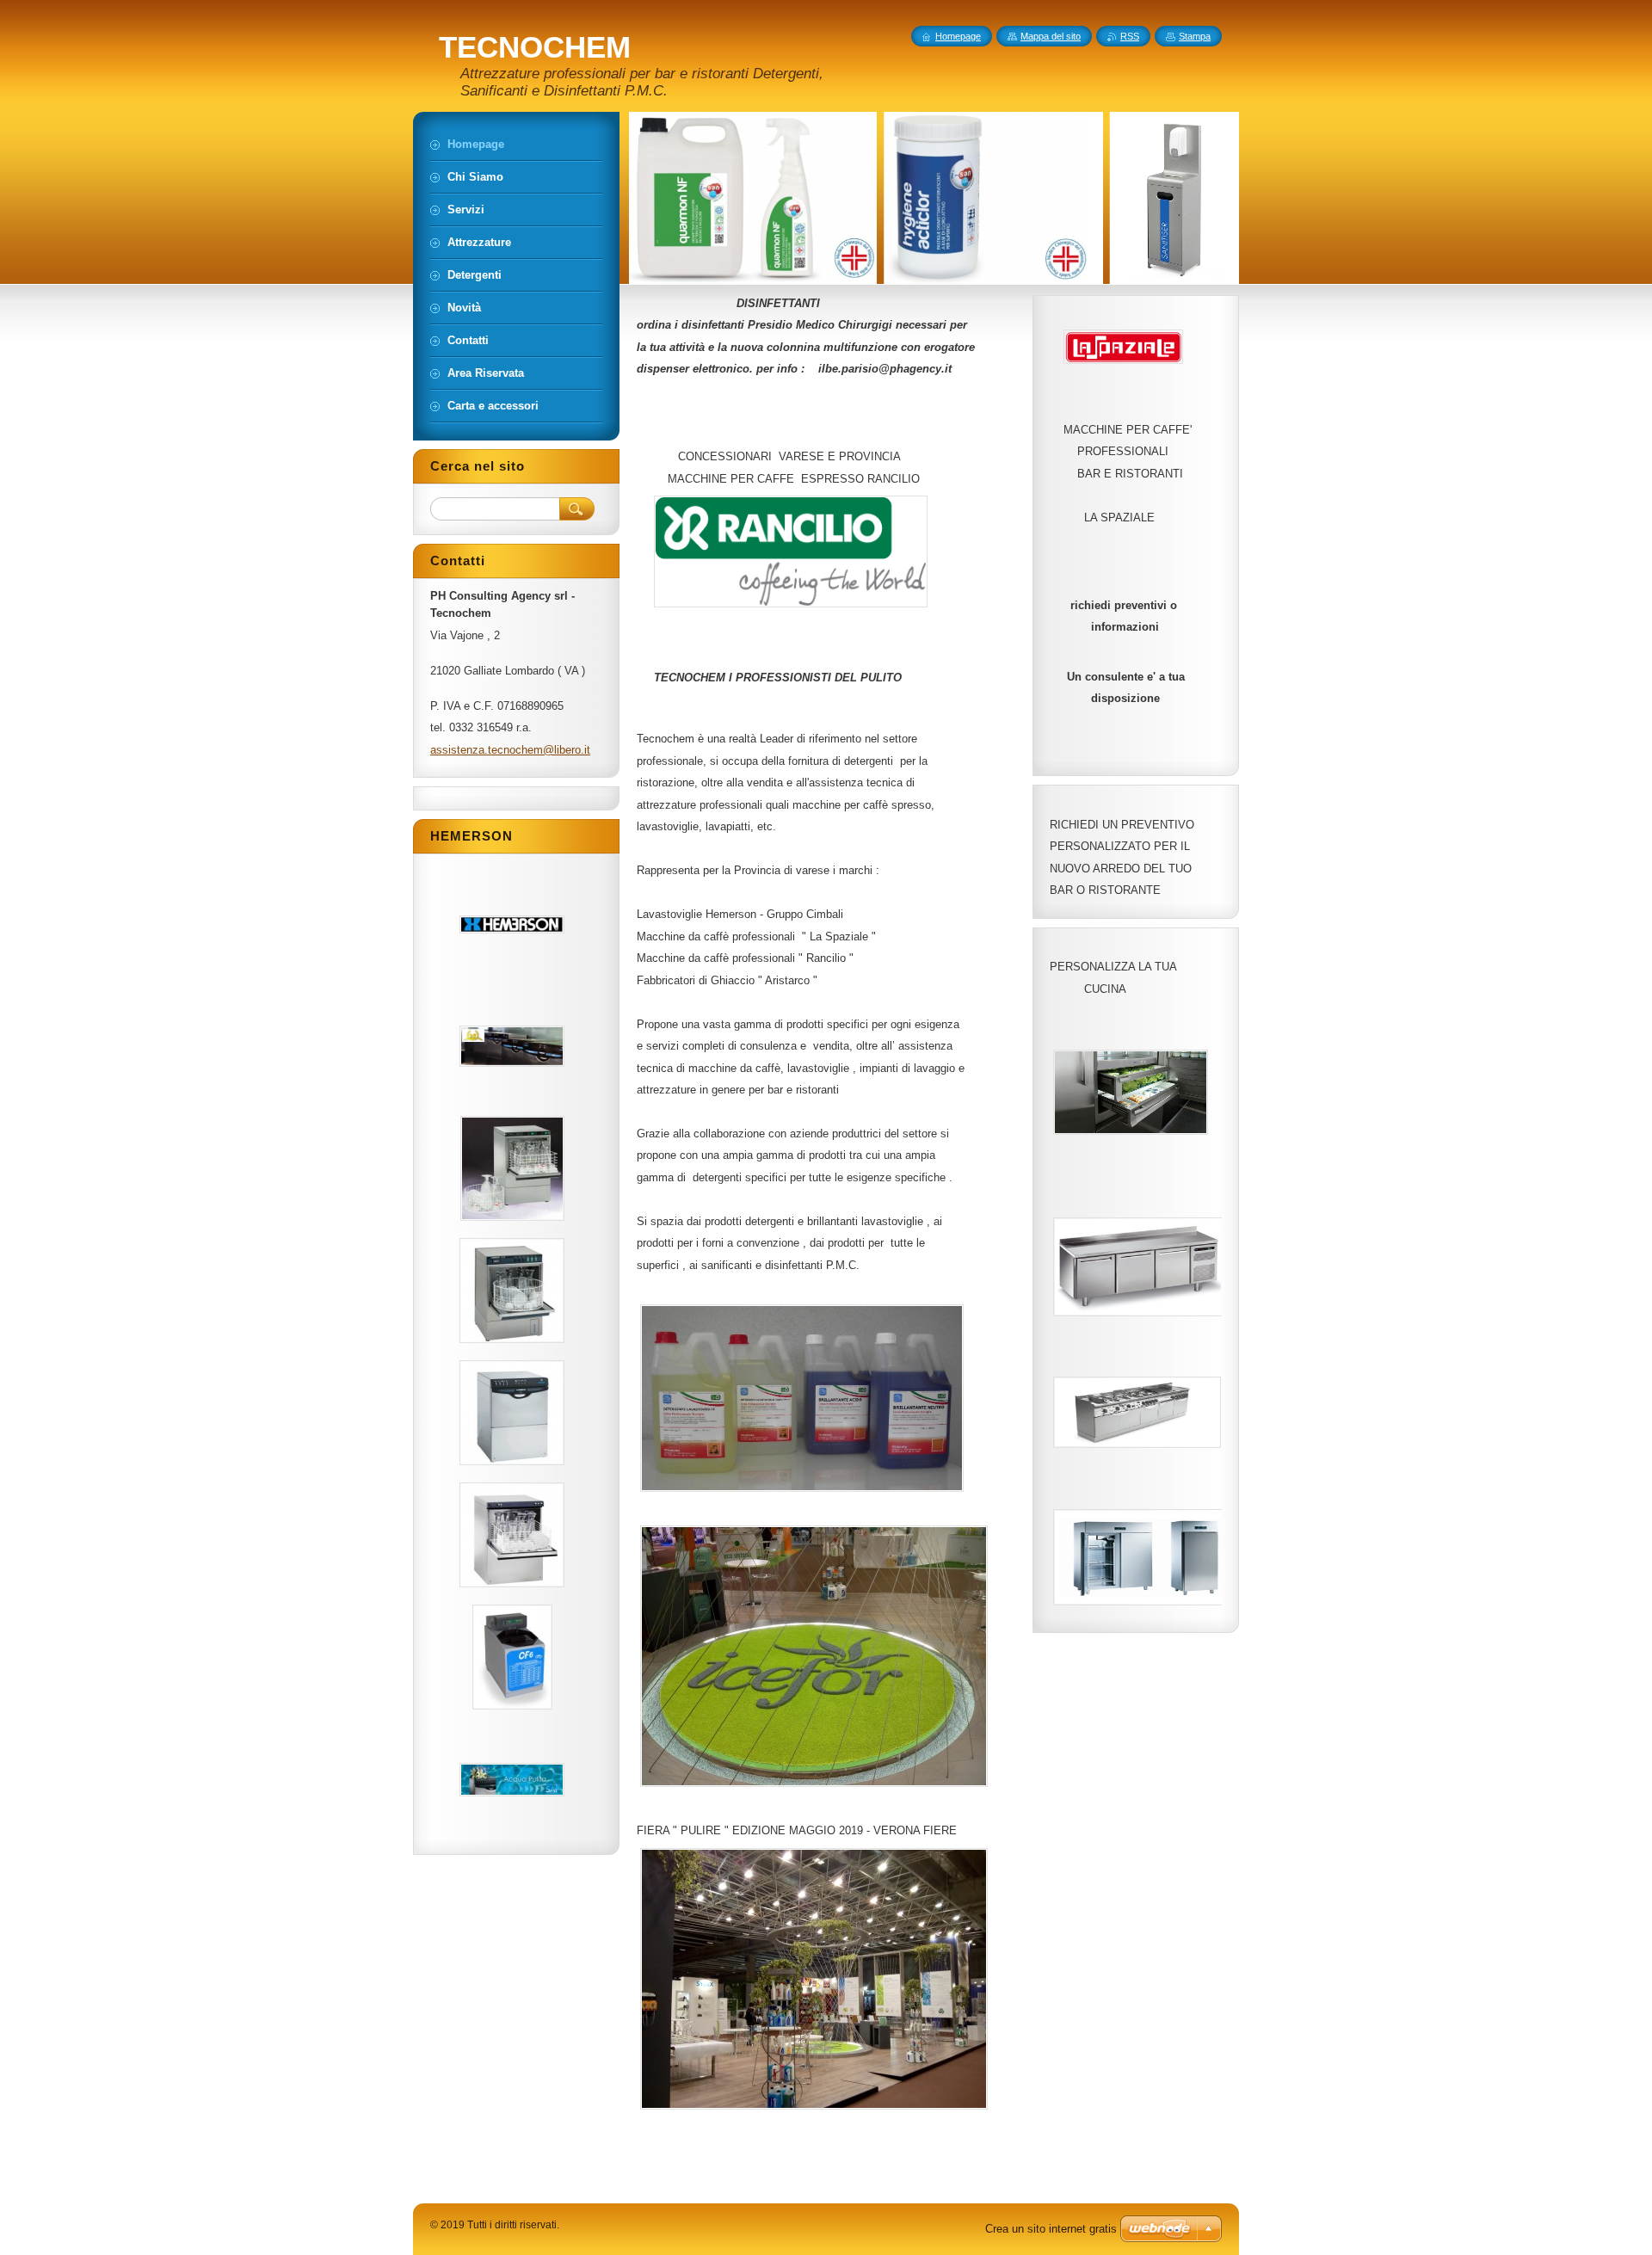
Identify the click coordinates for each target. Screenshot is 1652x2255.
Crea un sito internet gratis (1051, 2229)
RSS (1130, 36)
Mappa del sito (1051, 36)
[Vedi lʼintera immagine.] (512, 924)
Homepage (958, 36)
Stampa (1195, 36)
